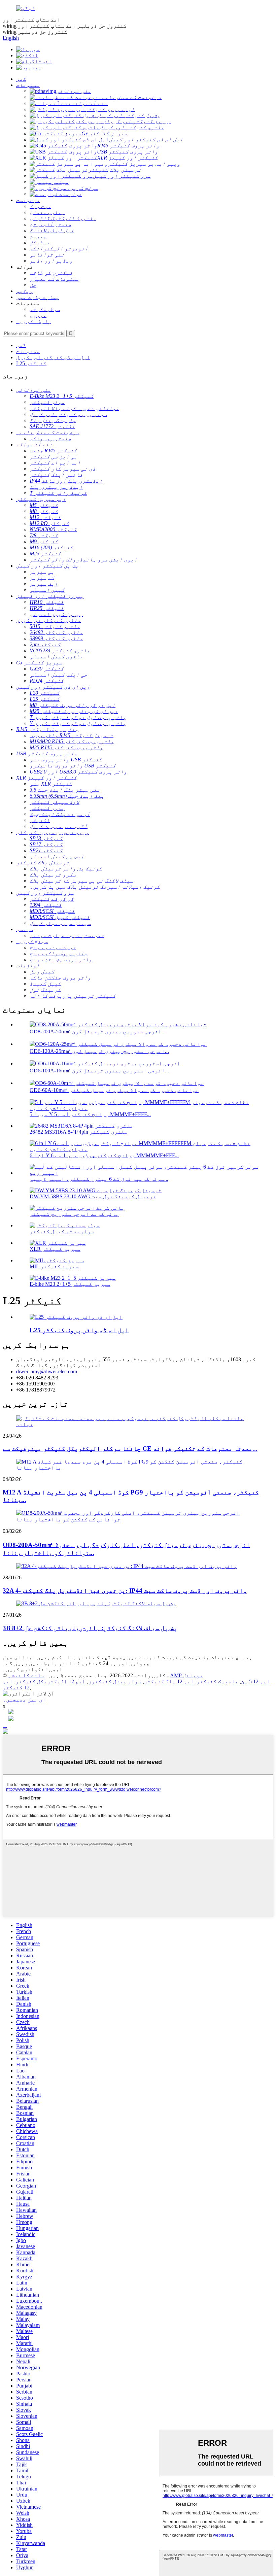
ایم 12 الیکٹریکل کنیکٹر (50, 1681)
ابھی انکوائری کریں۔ (33, 1669)
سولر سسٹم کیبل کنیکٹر (62, 1231)
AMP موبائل (186, 1675)
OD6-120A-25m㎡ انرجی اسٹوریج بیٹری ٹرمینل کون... (99, 1051)
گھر (21, 345)
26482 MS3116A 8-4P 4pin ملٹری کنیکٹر (79, 1132)
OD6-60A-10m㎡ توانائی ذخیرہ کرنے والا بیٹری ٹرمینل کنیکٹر (114, 1090)
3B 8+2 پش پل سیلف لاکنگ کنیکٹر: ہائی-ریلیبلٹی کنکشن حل (90, 1628)
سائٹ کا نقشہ (26, 1675)
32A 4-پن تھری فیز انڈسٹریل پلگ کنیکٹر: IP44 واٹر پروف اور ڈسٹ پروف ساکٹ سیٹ (125, 1591)
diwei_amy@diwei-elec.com (47, 1371)
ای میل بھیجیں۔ (24, 1700)
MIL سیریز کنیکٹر (54, 1266)
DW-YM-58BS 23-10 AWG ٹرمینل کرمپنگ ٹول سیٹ (93, 1196)
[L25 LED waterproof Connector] (76, 1317)
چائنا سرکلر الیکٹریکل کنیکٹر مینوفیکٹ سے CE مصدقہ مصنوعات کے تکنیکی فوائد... (130, 1449)
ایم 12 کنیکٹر (16, 1685)
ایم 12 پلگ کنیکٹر (169, 1681)
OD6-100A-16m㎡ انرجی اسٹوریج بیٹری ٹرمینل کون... (99, 1071)
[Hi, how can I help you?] (5, 1732)
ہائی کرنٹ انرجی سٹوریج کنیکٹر (74, 1214)
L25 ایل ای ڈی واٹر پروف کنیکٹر (79, 1330)
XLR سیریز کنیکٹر (55, 1249)
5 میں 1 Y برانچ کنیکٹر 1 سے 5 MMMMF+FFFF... (90, 1114)
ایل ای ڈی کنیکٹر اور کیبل (53, 357)
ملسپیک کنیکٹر (217, 1681)
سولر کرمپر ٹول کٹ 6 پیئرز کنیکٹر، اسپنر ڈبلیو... (99, 1179)
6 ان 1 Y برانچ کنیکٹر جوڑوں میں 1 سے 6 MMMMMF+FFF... (104, 1155)
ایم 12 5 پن (255, 1681)
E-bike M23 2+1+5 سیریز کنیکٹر (70, 1284)
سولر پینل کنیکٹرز (115, 1681)
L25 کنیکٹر (31, 363)
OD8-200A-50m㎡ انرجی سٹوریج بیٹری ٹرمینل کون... (98, 1032)
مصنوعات (28, 351)
